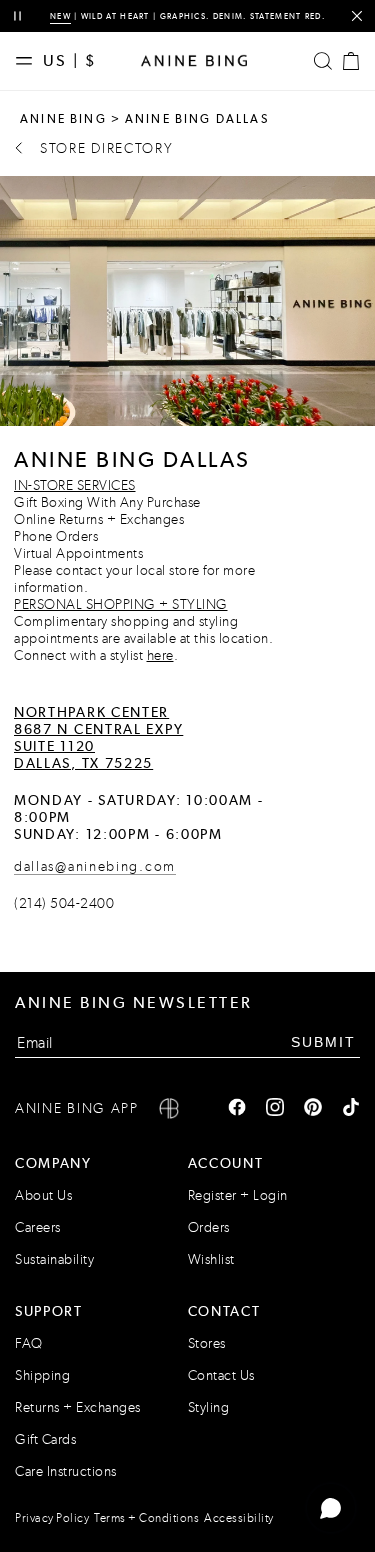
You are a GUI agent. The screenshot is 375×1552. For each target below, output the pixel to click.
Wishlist (211, 1259)
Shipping (42, 1375)
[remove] (356, 16)
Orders (209, 1227)
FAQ (29, 1343)
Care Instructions (66, 1471)
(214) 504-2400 (64, 903)
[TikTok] (351, 1109)
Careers (38, 1227)
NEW (60, 16)
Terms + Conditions (146, 1518)
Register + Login (238, 1195)
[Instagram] (275, 1109)
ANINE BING (63, 119)
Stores (207, 1343)
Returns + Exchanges (78, 1407)
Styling (209, 1407)
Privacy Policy (52, 1518)
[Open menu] (29, 61)
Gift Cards (45, 1439)
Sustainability (54, 1259)
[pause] (17, 16)
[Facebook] (237, 1109)
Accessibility (239, 1518)
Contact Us (221, 1375)
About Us (43, 1195)
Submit (323, 1042)
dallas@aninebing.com (95, 866)
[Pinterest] (313, 1109)
